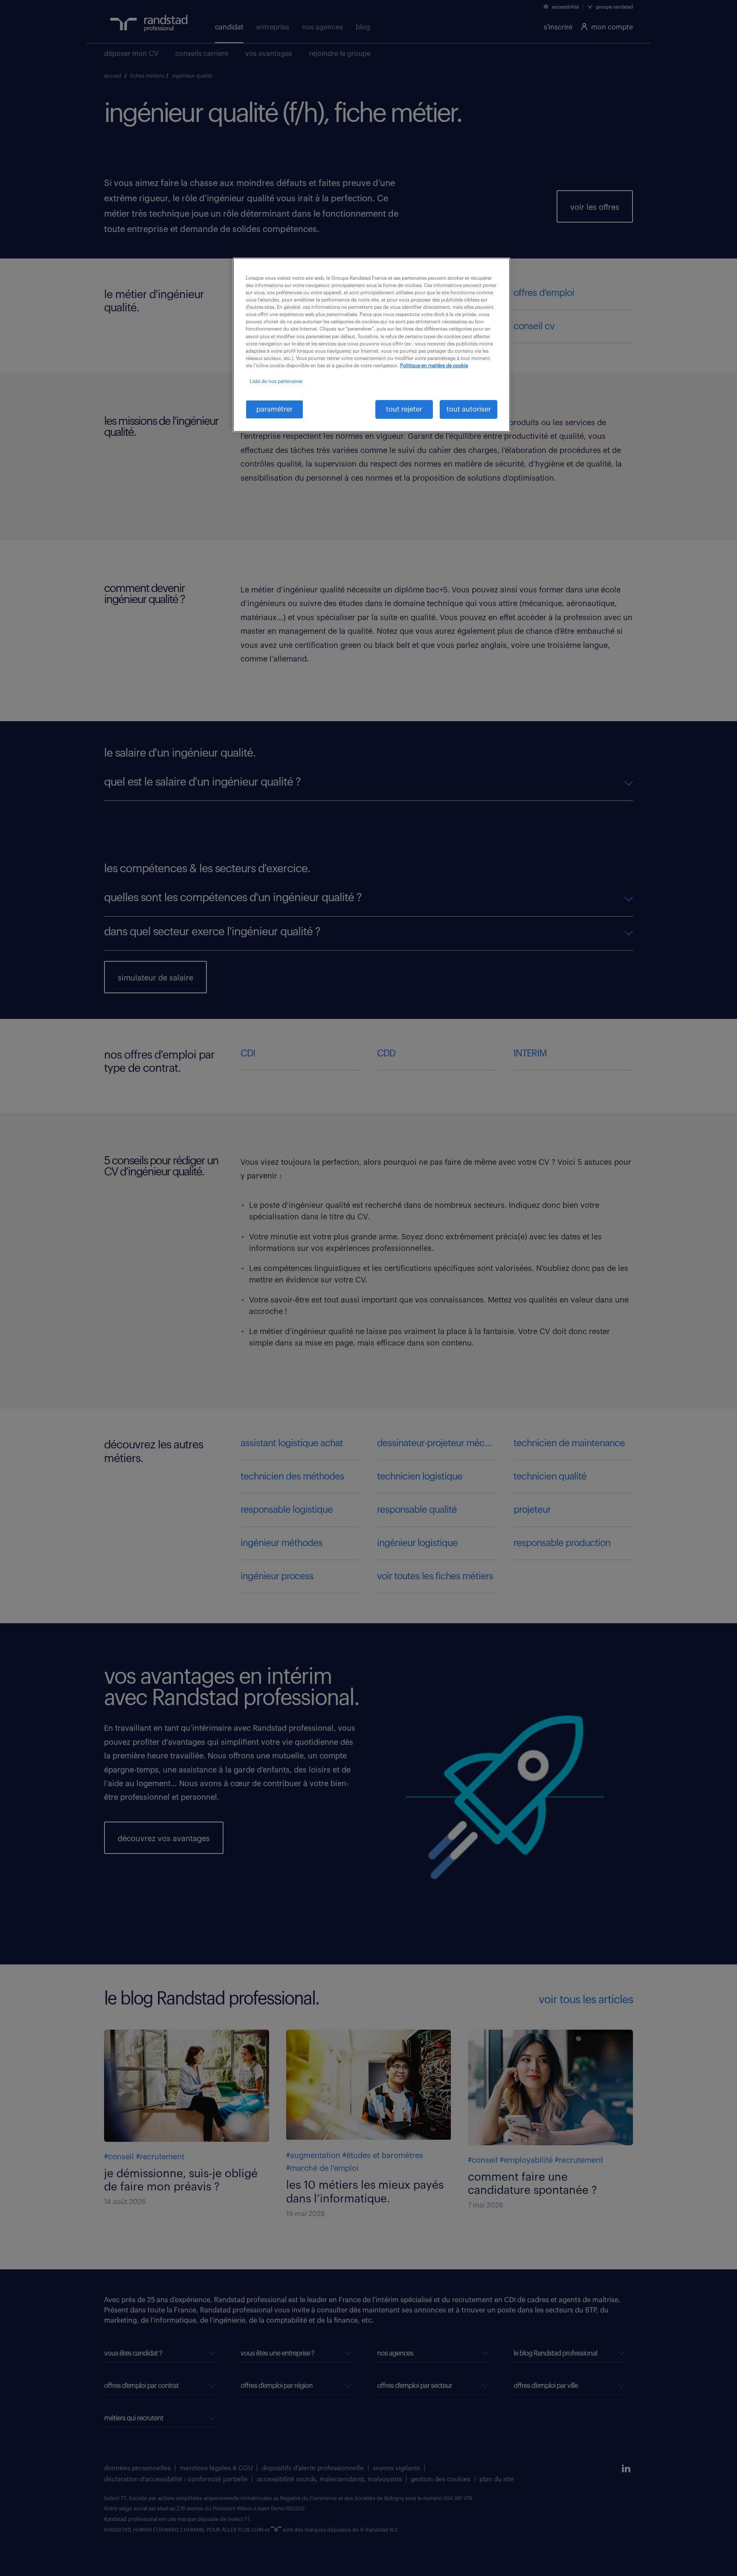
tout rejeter (404, 409)
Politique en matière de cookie (434, 366)
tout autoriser (469, 409)
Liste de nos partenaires (276, 381)
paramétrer (274, 409)
